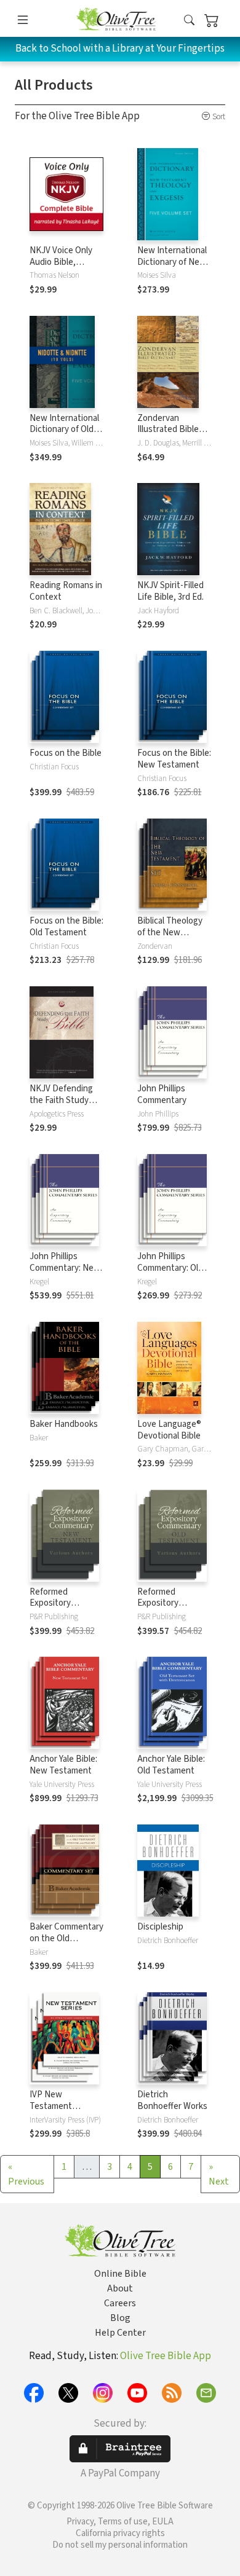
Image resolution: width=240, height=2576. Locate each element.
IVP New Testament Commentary (54, 2106)
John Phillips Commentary (162, 1094)
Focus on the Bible (66, 753)
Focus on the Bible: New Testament (174, 759)
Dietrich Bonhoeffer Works (172, 2100)
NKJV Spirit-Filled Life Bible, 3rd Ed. (170, 591)
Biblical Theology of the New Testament (170, 933)
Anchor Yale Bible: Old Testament (171, 1765)
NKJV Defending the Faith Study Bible (61, 1100)
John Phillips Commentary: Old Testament (170, 1268)
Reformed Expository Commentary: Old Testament (170, 1609)
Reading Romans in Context (66, 591)
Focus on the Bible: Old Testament (66, 927)
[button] (189, 21)
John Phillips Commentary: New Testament (65, 1268)
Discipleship (160, 1927)
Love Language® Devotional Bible (169, 1430)
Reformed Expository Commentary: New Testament (65, 1609)
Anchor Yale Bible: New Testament (63, 1765)
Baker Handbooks (64, 1424)
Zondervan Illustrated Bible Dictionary (168, 430)
